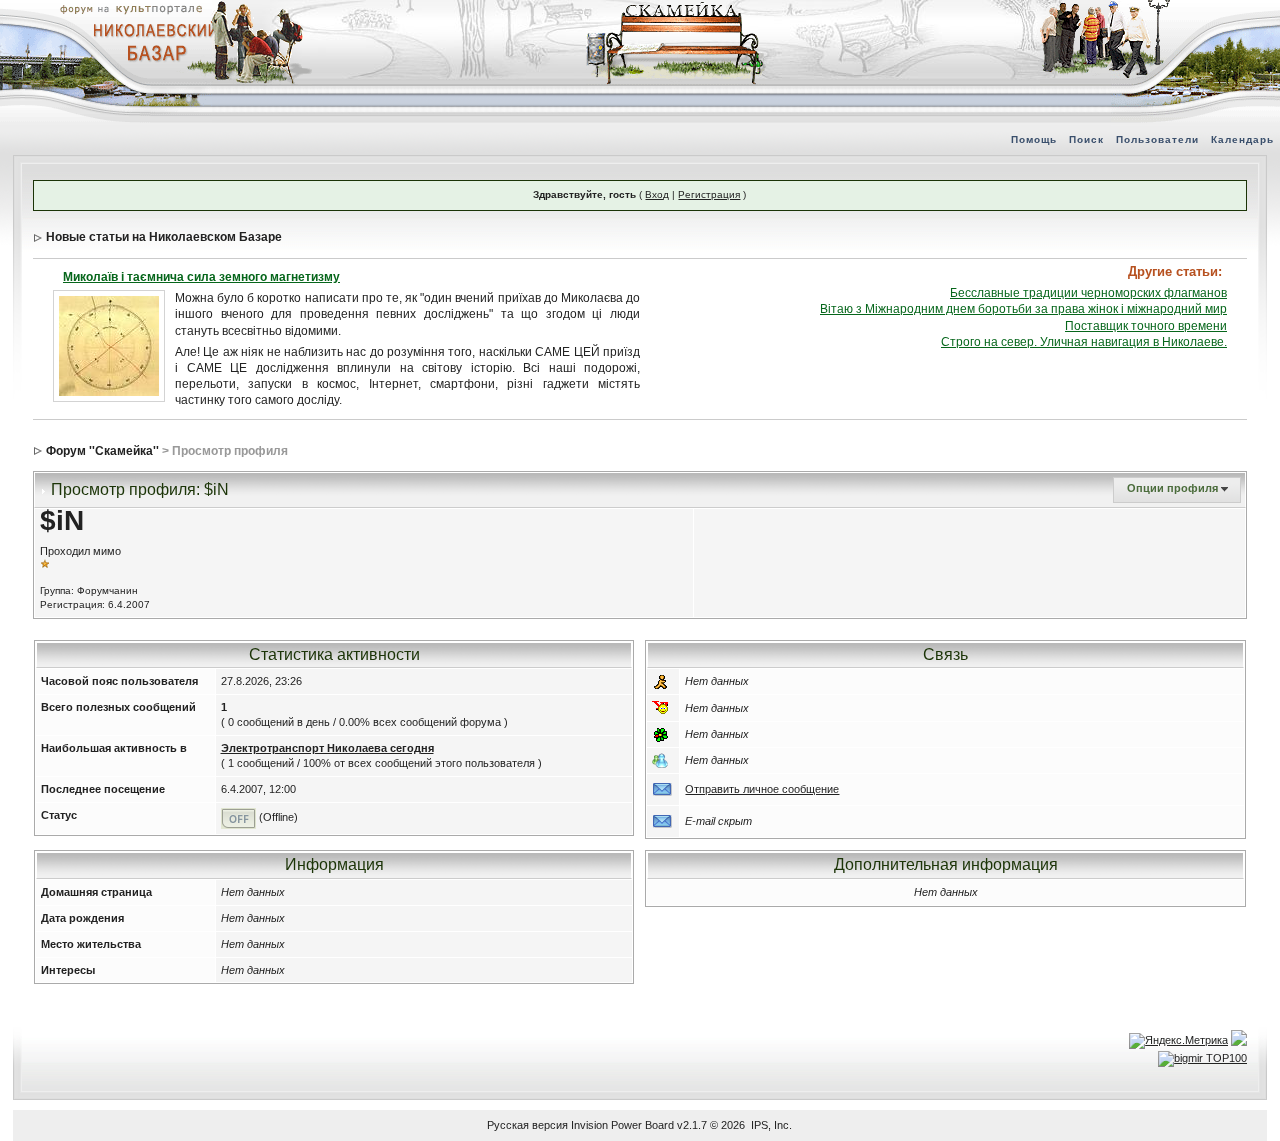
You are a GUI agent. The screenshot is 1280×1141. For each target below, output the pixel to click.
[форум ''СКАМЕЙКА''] (676, 10)
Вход (657, 194)
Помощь (1034, 139)
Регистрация (709, 194)
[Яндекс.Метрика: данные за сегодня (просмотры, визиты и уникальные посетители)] (1178, 1041)
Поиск (1086, 139)
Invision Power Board (622, 1125)
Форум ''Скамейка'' (102, 451)
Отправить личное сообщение (762, 789)
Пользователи (1157, 139)
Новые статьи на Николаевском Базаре (164, 237)
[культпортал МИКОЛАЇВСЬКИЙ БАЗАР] (150, 41)
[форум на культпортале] (130, 8)
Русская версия (527, 1125)
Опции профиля (1172, 488)
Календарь (1242, 139)
